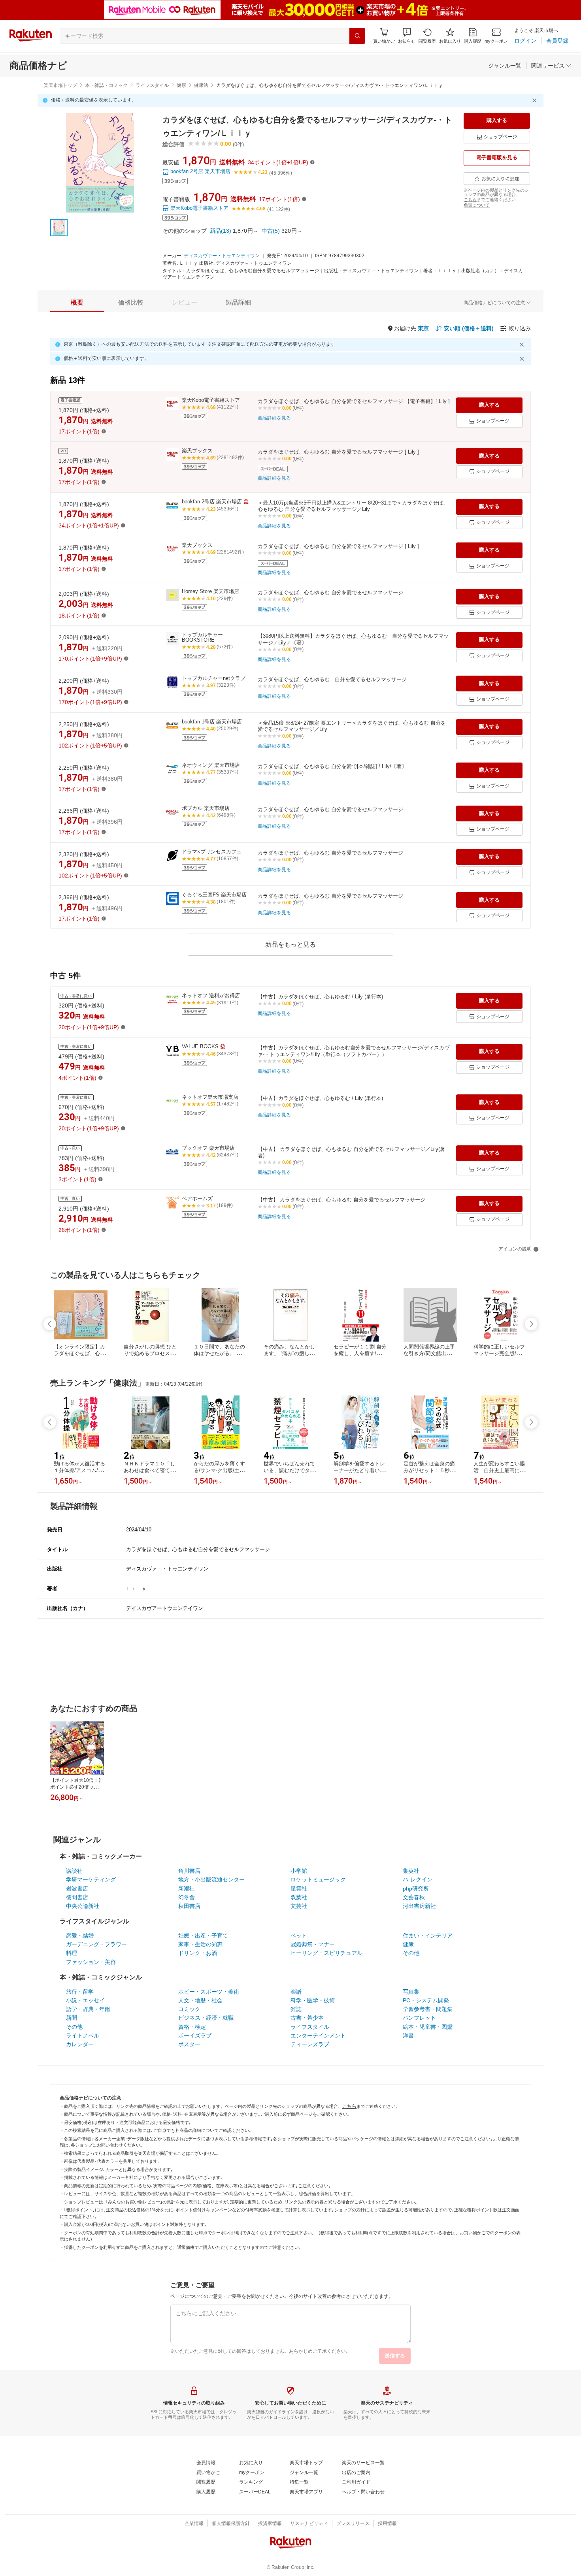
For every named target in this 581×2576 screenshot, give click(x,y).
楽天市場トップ (60, 85)
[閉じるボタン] (536, 100)
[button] (407, 36)
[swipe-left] (50, 1324)
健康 (181, 85)
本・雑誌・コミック (106, 85)
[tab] (77, 303)
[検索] (357, 36)
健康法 (201, 85)
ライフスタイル (152, 85)
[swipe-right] (531, 1324)
